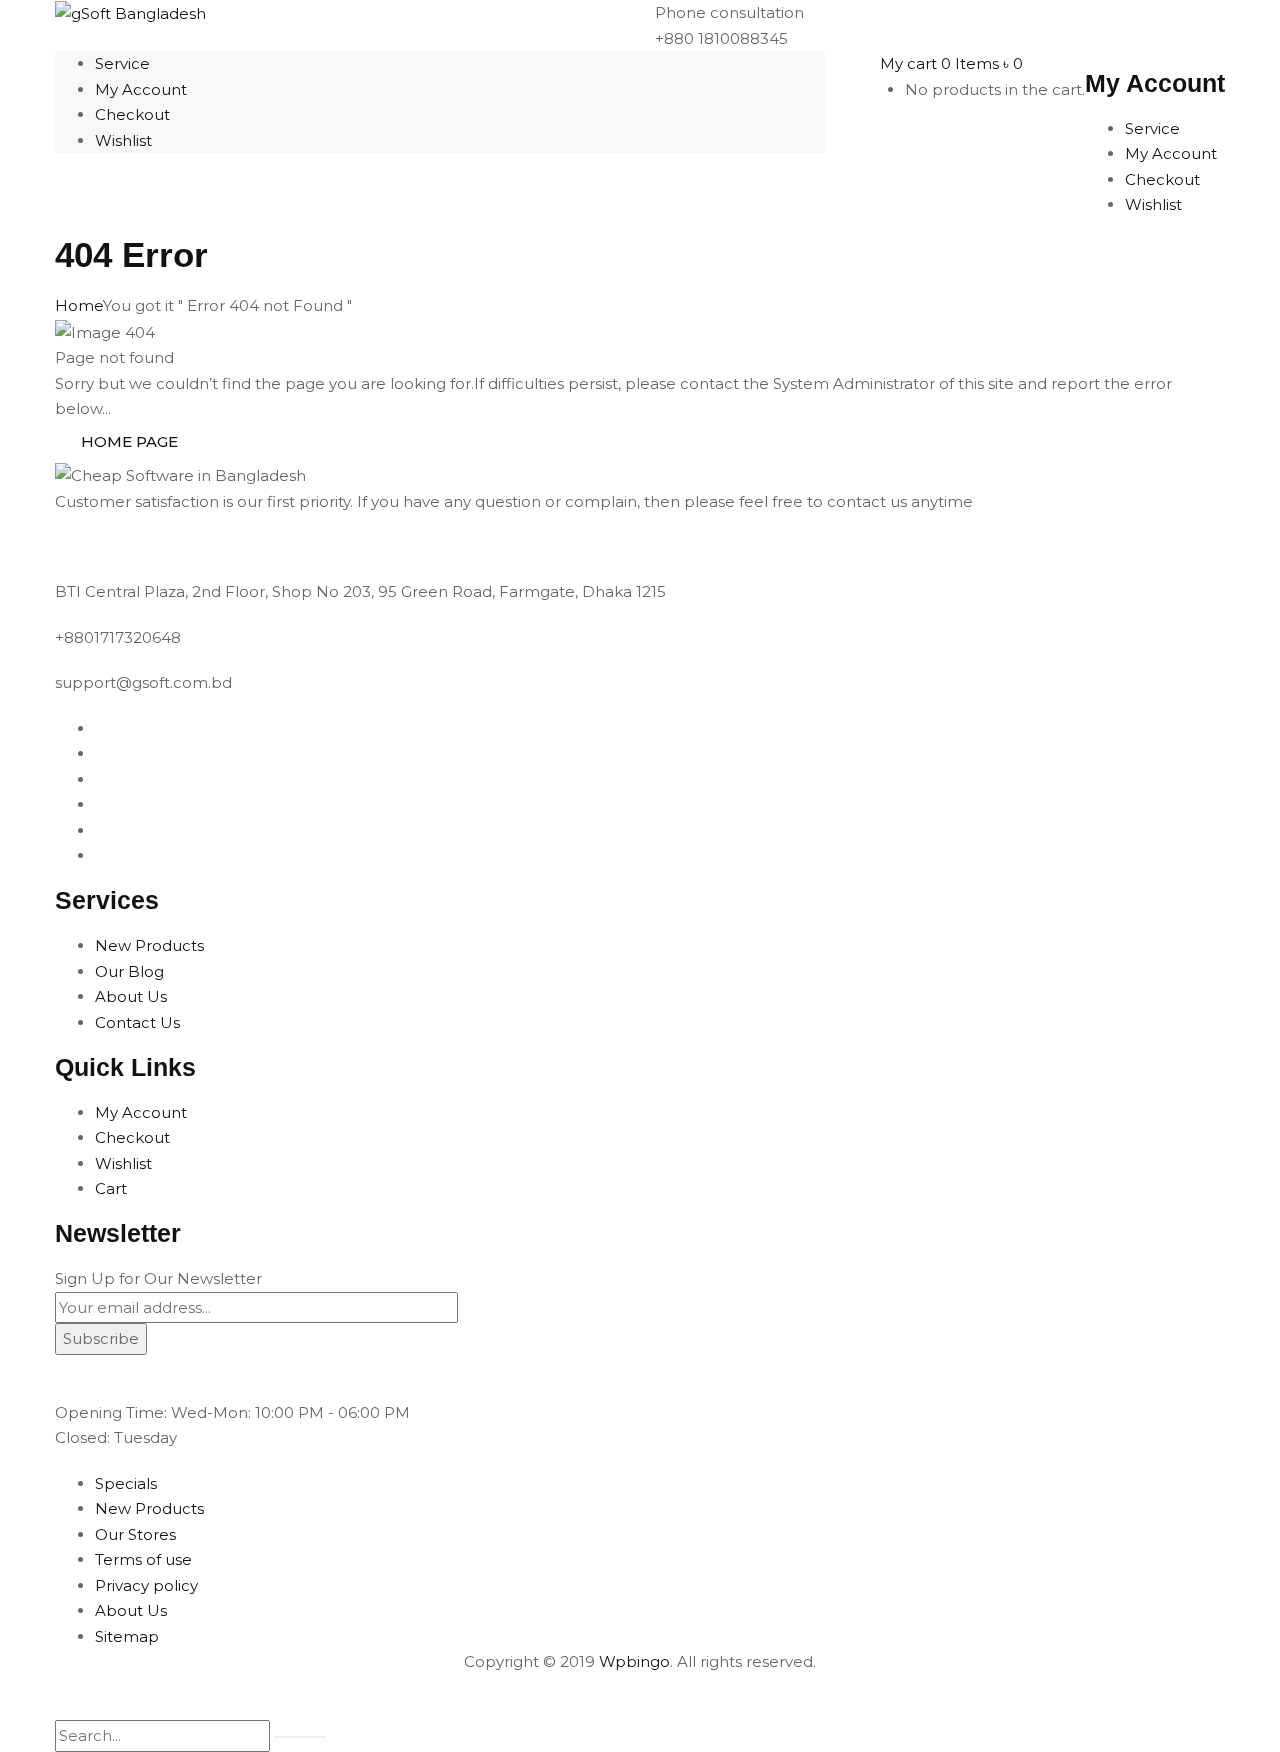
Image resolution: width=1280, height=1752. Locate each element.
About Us (131, 996)
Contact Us (137, 1022)
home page (129, 441)
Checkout (132, 1137)
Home (79, 305)
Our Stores (135, 1534)
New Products (149, 945)
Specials (126, 1483)
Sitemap (127, 1636)
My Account (141, 1112)
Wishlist (123, 1163)
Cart (111, 1188)
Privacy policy (146, 1585)
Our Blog (129, 971)
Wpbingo (634, 1661)
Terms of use (143, 1559)
